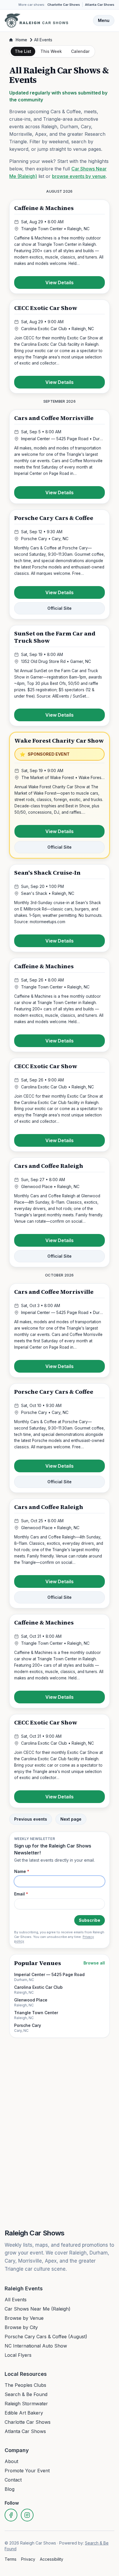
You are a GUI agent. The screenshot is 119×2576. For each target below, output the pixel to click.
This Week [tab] (51, 51)
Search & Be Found (26, 2394)
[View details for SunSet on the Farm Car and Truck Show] (59, 676)
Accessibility (52, 2559)
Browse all (94, 1963)
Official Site (59, 608)
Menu (104, 20)
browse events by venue (79, 176)
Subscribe (90, 1920)
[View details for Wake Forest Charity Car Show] (59, 795)
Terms (11, 2559)
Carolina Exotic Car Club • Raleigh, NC (57, 329)
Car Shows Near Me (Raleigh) (38, 2309)
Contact (13, 2480)
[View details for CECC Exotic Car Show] (59, 347)
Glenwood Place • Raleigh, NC (50, 1186)
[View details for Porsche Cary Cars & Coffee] (59, 564)
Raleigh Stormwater (26, 2404)
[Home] (36, 21)
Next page (71, 1819)
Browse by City (21, 2327)
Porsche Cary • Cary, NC (45, 539)
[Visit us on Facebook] (11, 2515)
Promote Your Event (27, 2471)
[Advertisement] (59, 2058)
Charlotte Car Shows (64, 5)
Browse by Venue (24, 2318)
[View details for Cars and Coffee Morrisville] (59, 457)
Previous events (31, 1819)
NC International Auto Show (36, 2346)
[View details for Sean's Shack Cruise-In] (59, 908)
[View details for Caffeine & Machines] (59, 247)
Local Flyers (18, 2355)
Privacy (28, 2559)
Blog (10, 2489)
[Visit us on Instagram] (27, 2515)
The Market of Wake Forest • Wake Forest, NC (63, 777)
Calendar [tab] (80, 51)
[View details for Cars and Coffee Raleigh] (59, 1212)
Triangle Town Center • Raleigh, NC (55, 229)
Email (21, 1894)
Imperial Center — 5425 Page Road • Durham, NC (63, 439)
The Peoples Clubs (25, 2385)
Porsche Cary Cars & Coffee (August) (46, 2337)
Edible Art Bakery (24, 2413)
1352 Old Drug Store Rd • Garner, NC (56, 661)
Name (22, 1871)
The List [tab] (23, 51)
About (11, 2461)
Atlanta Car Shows (100, 5)
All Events (16, 2300)
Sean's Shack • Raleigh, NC (48, 893)
